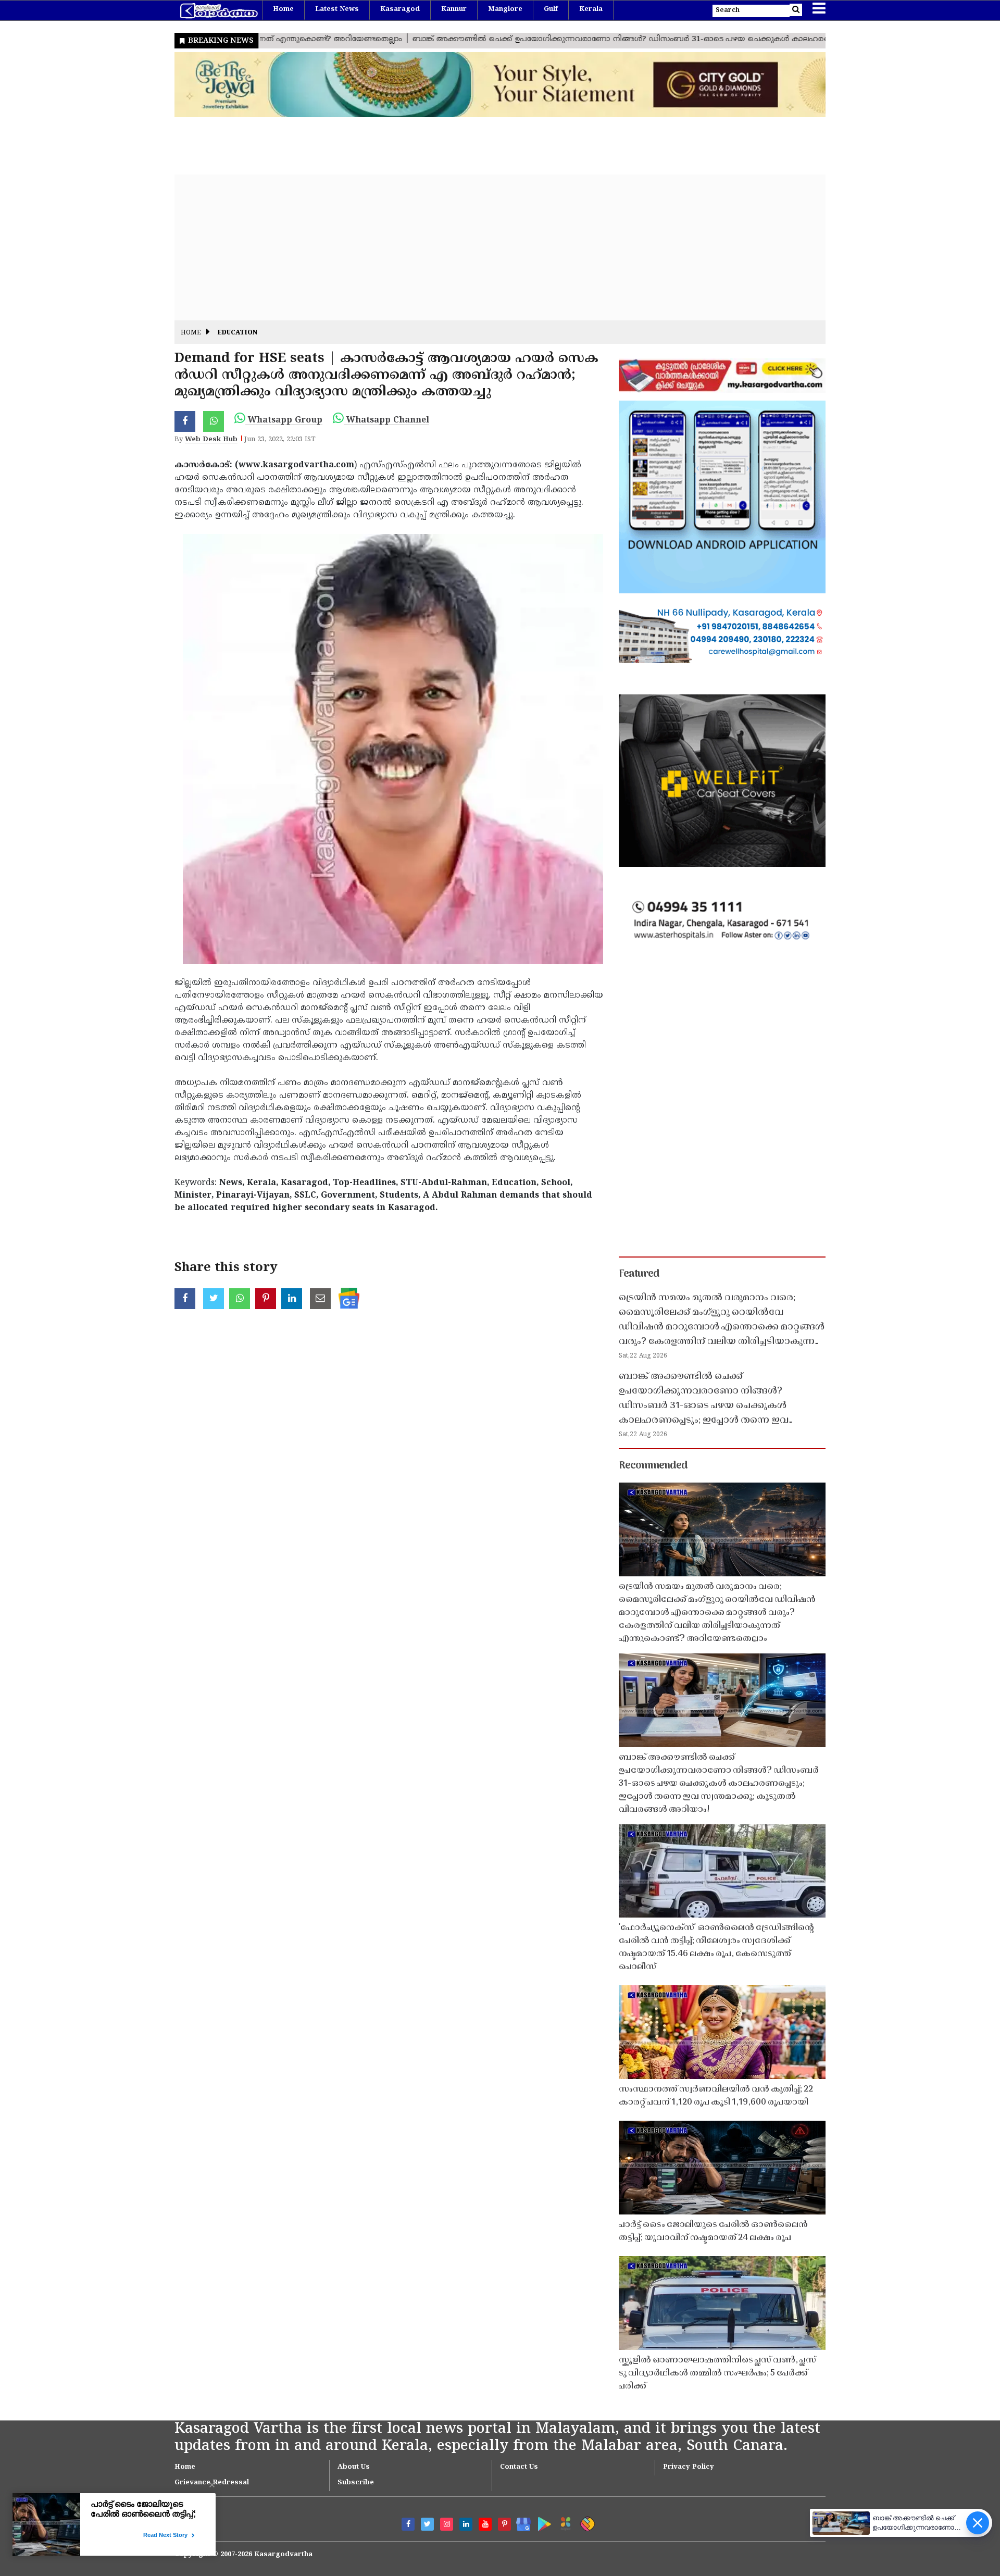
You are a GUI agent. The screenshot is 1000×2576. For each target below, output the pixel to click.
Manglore (505, 9)
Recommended (653, 1466)
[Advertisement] (487, 247)
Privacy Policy (689, 2467)
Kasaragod (400, 9)
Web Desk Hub (211, 440)
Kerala (591, 9)
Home (283, 9)
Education (238, 333)
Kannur (454, 9)
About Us (354, 2467)
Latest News (337, 9)
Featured (639, 1274)
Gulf (551, 9)
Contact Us (519, 2467)
